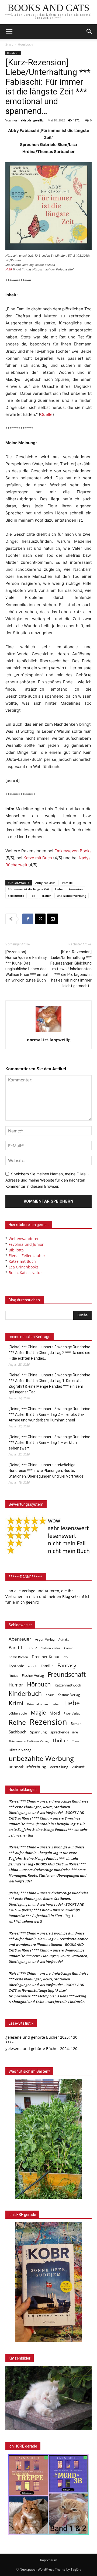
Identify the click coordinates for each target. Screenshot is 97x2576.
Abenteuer (20, 1639)
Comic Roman (18, 1657)
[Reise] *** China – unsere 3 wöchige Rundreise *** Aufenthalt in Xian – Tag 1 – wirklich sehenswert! (49, 1443)
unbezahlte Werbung (72, 896)
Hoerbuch (25, 44)
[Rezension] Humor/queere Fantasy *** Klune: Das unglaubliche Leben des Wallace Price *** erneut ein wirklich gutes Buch (27, 966)
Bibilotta (16, 1250)
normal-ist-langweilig (28, 120)
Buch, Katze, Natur (25, 1273)
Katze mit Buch (38, 858)
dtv (66, 1657)
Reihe (17, 1722)
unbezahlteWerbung (27, 1767)
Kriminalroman (38, 1704)
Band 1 (16, 1648)
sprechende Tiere (64, 1732)
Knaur (50, 1695)
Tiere (76, 1741)
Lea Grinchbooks (24, 1267)
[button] (89, 32)
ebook (32, 1666)
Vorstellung (59, 1767)
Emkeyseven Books (73, 851)
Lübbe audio (18, 1713)
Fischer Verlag (33, 1675)
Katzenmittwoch (68, 1685)
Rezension (76, 889)
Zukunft (78, 1767)
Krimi (16, 1703)
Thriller (60, 1741)
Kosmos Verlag (69, 1695)
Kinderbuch (25, 1694)
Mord (55, 1713)
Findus (13, 1676)
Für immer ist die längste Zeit (28, 889)
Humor (16, 1685)
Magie (38, 1713)
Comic (68, 1648)
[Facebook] (28, 919)
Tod (33, 896)
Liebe (59, 889)
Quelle (46, 414)
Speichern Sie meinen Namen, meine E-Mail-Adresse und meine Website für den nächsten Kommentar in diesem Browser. (47, 1180)
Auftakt (64, 1639)
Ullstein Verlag (20, 1750)
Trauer (46, 896)
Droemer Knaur (46, 1657)
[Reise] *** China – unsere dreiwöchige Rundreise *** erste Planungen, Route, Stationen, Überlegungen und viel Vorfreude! (46, 1471)
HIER (9, 269)
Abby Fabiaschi (46, 883)
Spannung (38, 1732)
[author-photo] (48, 1032)
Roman (76, 1724)
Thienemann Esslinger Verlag (29, 1741)
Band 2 (32, 1648)
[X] (40, 919)
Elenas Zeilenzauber (27, 1256)
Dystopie (16, 1666)
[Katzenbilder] (48, 2398)
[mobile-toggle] (9, 32)
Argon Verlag (45, 1639)
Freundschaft (67, 1674)
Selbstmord (16, 896)
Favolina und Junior (26, 1244)
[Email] (53, 919)
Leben (56, 1704)
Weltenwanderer (24, 1239)
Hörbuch (39, 1684)
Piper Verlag (72, 1713)
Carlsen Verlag (51, 1648)
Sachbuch (18, 1732)
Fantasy (67, 1666)
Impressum (49, 2560)
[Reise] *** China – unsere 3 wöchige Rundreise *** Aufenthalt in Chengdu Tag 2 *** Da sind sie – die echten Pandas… (49, 1353)
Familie (67, 883)
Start (9, 44)
